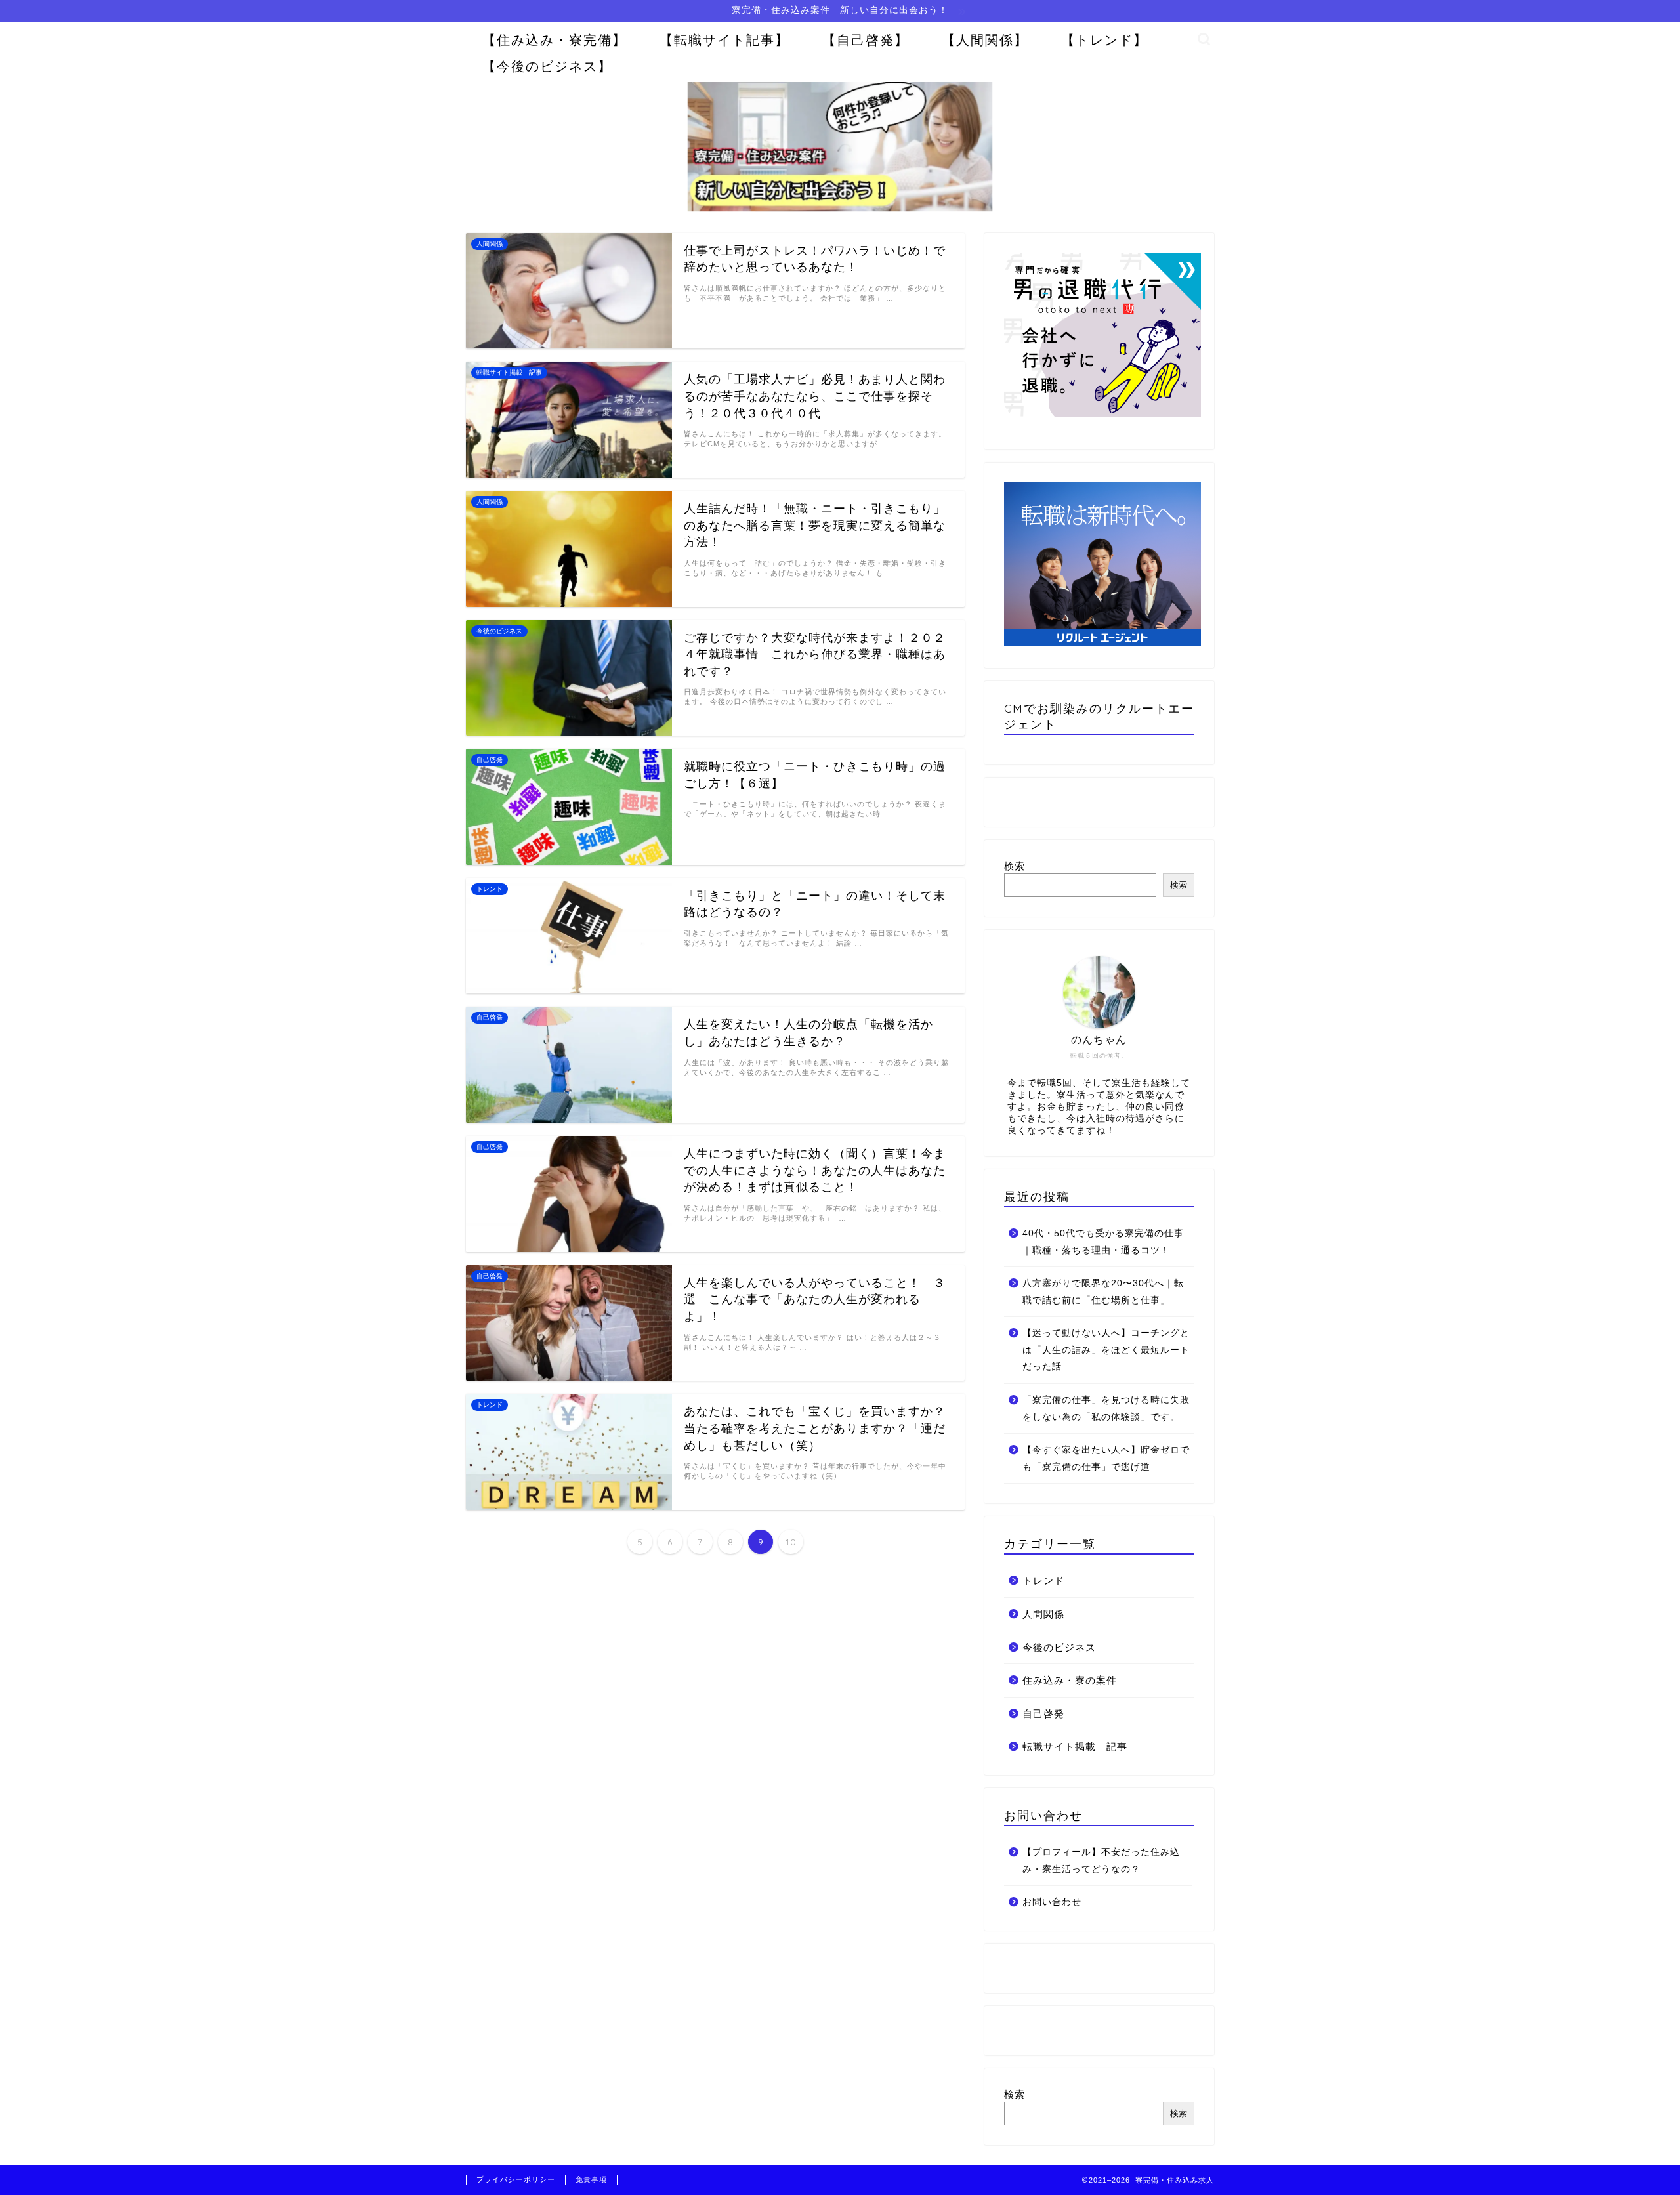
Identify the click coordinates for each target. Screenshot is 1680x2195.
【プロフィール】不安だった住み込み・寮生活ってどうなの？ (1101, 1861)
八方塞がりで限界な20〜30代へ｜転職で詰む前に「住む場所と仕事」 (1103, 1292)
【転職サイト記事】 (724, 40)
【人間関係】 (985, 40)
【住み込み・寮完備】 (555, 40)
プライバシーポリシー (516, 2179)
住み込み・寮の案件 (1070, 1680)
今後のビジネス (1059, 1647)
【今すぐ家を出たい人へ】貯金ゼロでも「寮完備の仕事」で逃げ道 (1106, 1458)
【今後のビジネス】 (547, 66)
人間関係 (1043, 1614)
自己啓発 (1043, 1714)
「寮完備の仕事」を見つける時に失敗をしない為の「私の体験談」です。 (1106, 1409)
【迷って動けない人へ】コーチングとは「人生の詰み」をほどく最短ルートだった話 (1106, 1350)
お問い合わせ (1052, 1902)
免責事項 (591, 2179)
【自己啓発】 (866, 40)
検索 (1015, 866)
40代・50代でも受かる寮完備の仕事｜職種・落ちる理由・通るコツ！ (1103, 1242)
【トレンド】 (1104, 40)
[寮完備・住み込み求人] (840, 210)
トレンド (1043, 1580)
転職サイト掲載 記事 (1075, 1746)
